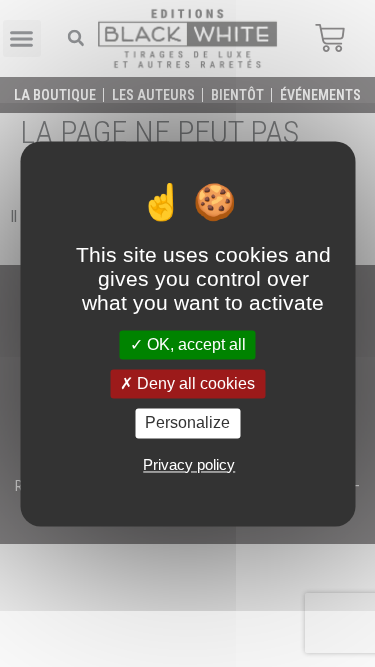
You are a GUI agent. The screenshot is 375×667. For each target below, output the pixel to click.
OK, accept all (194, 344)
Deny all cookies (194, 384)
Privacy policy (189, 464)
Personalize (187, 423)
